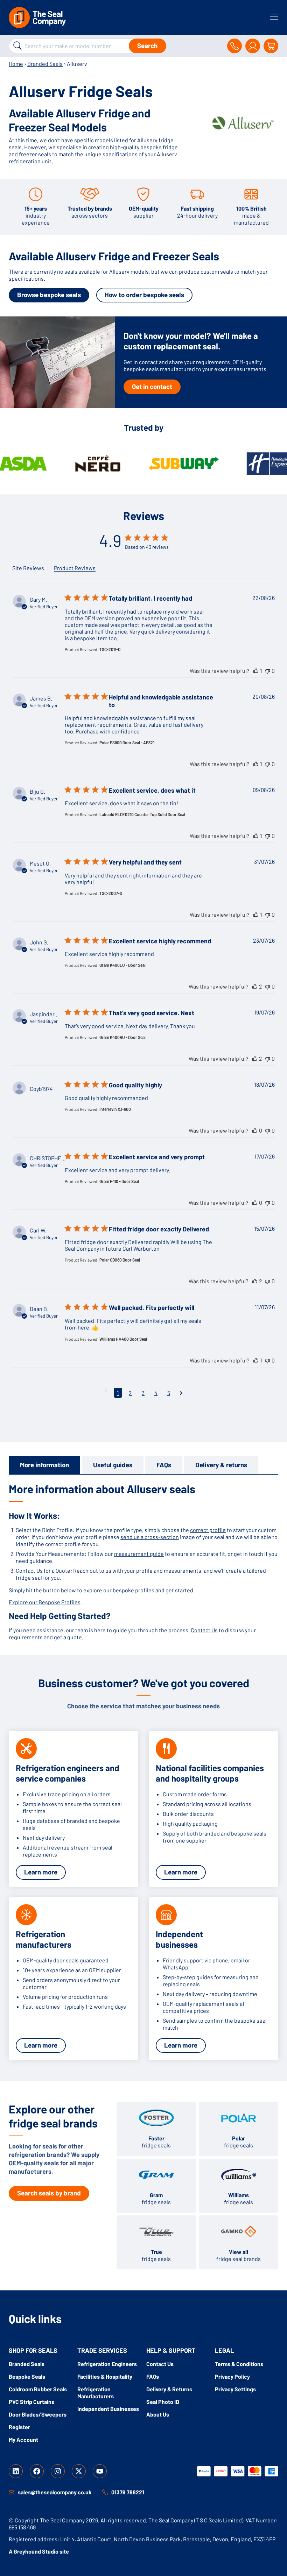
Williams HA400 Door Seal (123, 1339)
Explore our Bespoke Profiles (45, 1602)
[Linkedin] (16, 2471)
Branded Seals (45, 64)
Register (19, 2427)
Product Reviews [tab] (75, 568)
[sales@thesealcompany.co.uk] (12, 2492)
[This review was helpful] (256, 671)
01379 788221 (128, 2492)
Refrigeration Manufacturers (96, 2393)
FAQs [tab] (164, 1465)
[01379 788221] (105, 2492)
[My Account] (253, 46)
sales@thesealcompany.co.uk (55, 2492)
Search (147, 45)
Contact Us (204, 1630)
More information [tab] (44, 1465)
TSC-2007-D (111, 893)
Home (16, 64)
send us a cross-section (150, 1537)
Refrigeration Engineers (107, 2364)
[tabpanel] (143, 1561)
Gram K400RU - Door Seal (122, 1037)
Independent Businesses (108, 2409)
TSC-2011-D (110, 649)
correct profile (208, 1530)
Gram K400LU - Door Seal (122, 965)
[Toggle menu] (274, 17)
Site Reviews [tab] (28, 568)
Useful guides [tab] (113, 1465)
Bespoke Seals (27, 2376)
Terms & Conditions (239, 2364)
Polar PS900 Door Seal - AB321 (127, 743)
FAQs (153, 2376)
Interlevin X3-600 (115, 1109)
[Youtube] (100, 2471)
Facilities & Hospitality (105, 2376)
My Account (23, 2440)
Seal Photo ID (163, 2402)
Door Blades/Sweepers (38, 2414)
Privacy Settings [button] (235, 2389)
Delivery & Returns (169, 2389)
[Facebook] (37, 2471)
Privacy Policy (232, 2376)
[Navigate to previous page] (106, 1390)
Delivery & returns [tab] (221, 1465)
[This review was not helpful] (267, 671)
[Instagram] (58, 2471)
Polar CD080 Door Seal (120, 1260)
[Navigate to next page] (181, 1393)
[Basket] (271, 46)
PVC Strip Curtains (31, 2402)
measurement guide (139, 1554)
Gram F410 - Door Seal (119, 1181)
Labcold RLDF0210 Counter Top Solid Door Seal (142, 814)
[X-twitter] (79, 2471)
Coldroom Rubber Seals (38, 2389)
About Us (158, 2414)
